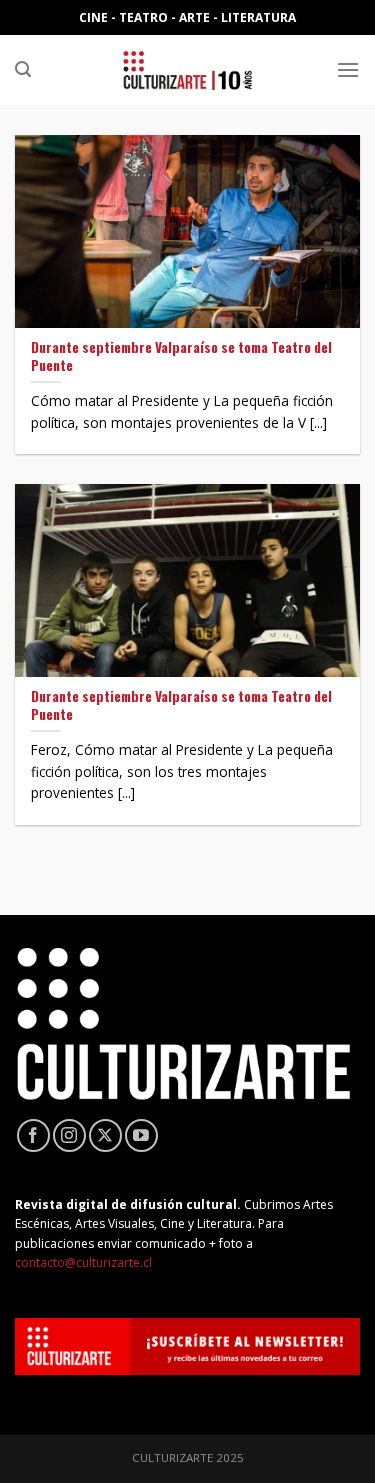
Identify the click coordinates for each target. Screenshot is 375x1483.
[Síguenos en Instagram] (69, 1135)
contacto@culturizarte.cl (83, 1262)
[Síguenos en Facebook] (33, 1135)
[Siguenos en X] (105, 1135)
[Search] (23, 69)
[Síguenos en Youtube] (141, 1135)
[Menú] (348, 69)
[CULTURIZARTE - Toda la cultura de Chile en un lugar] (188, 70)
